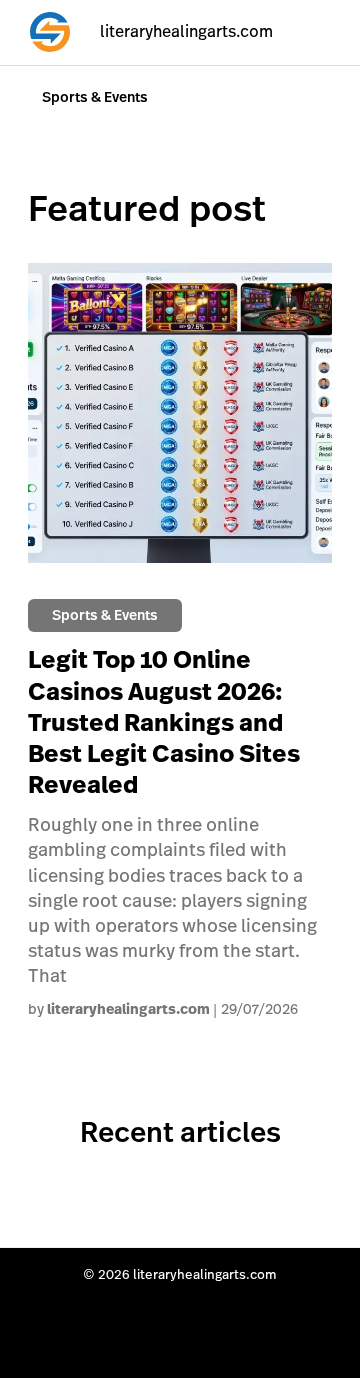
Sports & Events (95, 97)
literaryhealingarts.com (128, 1010)
